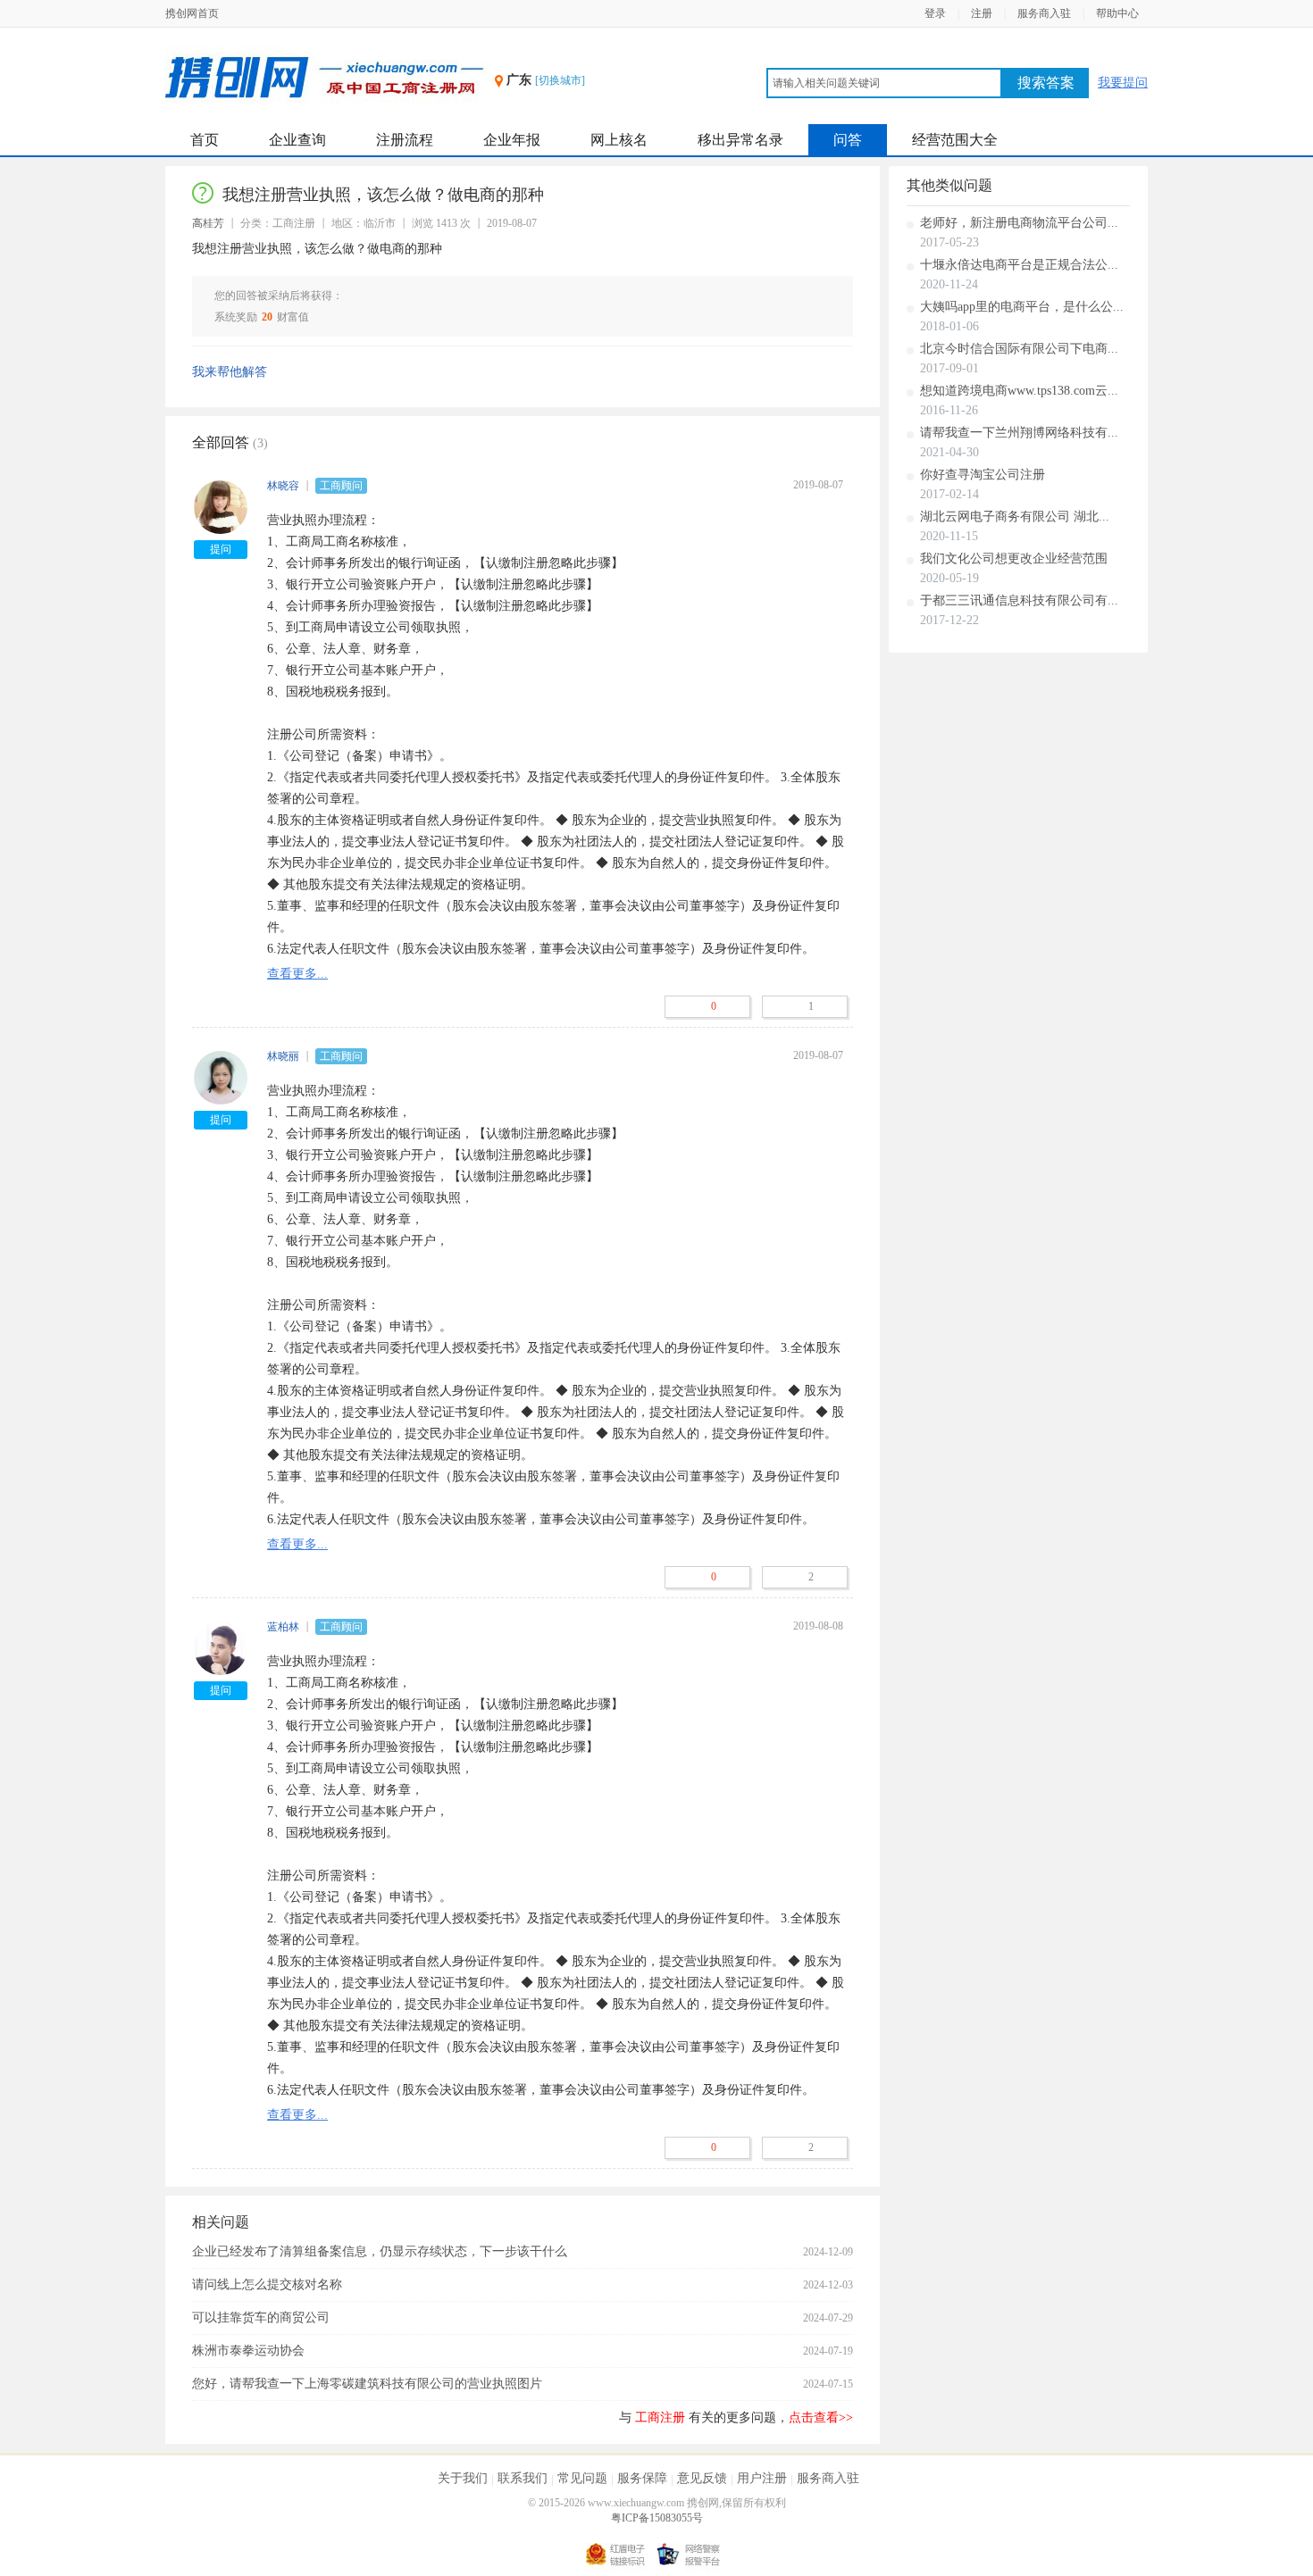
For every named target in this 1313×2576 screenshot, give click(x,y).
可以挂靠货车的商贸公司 (261, 2318)
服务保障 (642, 2478)
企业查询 (297, 140)
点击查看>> (821, 2418)
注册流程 (405, 140)
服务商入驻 (1044, 13)
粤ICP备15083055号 (657, 2518)
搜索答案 (1046, 83)
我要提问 (1123, 83)
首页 (205, 140)
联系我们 (523, 2478)
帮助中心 (1117, 13)
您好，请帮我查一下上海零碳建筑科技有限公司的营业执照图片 (367, 2384)
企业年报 (512, 140)
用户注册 (762, 2478)
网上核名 (619, 140)
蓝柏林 (283, 1627)
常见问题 (582, 2478)
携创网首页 (192, 13)
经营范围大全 (955, 140)
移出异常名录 (740, 140)
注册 (982, 13)
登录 (935, 13)
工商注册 (660, 2418)
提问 (221, 549)
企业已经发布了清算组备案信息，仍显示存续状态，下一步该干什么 (380, 2251)
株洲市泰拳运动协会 (248, 2351)
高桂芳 (208, 223)
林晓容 (283, 486)
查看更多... (297, 974)
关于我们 (463, 2478)
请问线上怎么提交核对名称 (267, 2284)
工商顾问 (341, 486)
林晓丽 (283, 1056)
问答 (848, 140)
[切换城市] (560, 80)
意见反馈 (702, 2478)
